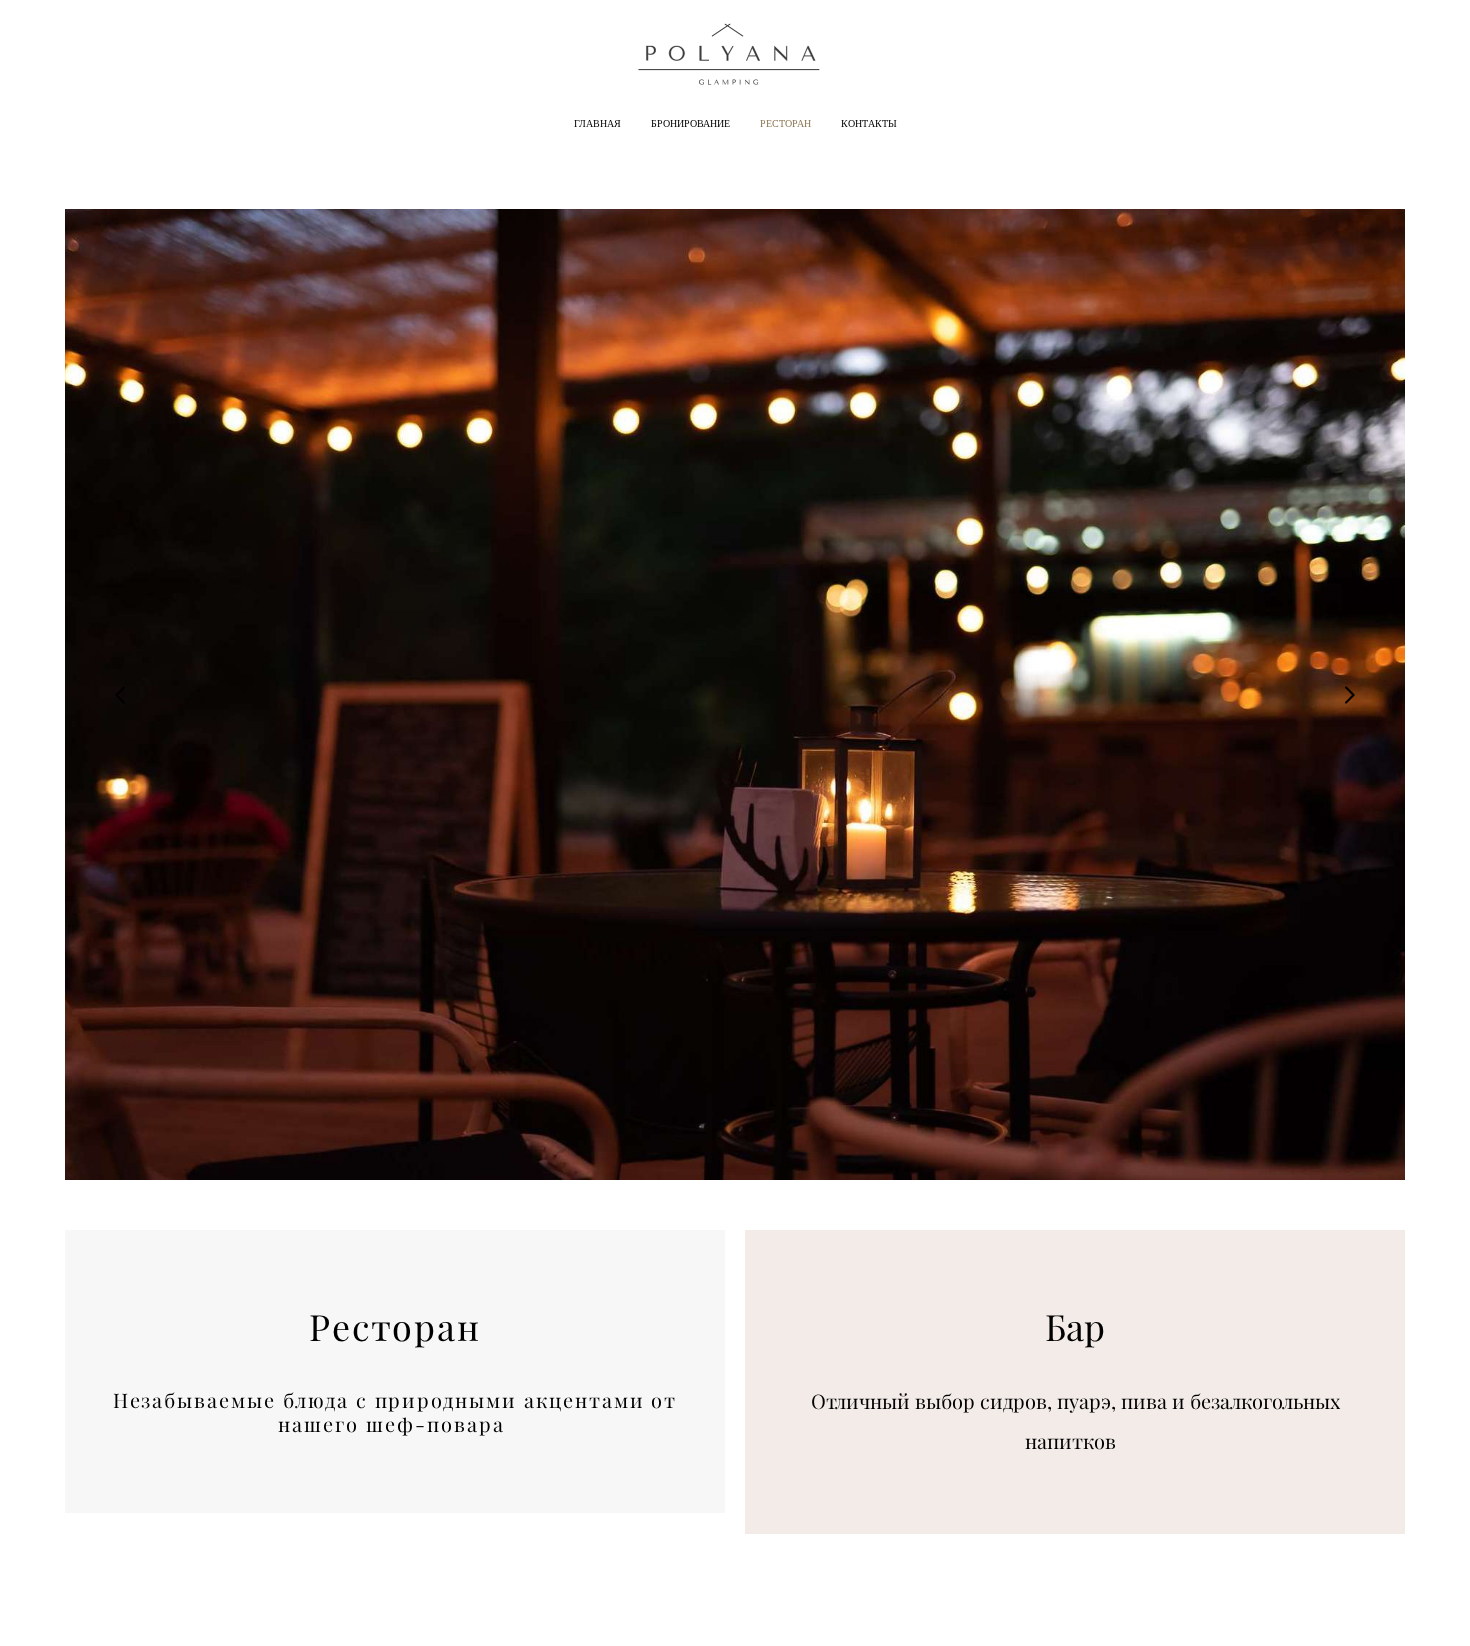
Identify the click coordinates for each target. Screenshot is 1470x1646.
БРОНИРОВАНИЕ (690, 123)
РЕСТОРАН (785, 123)
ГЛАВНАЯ (597, 123)
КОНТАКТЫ (869, 123)
